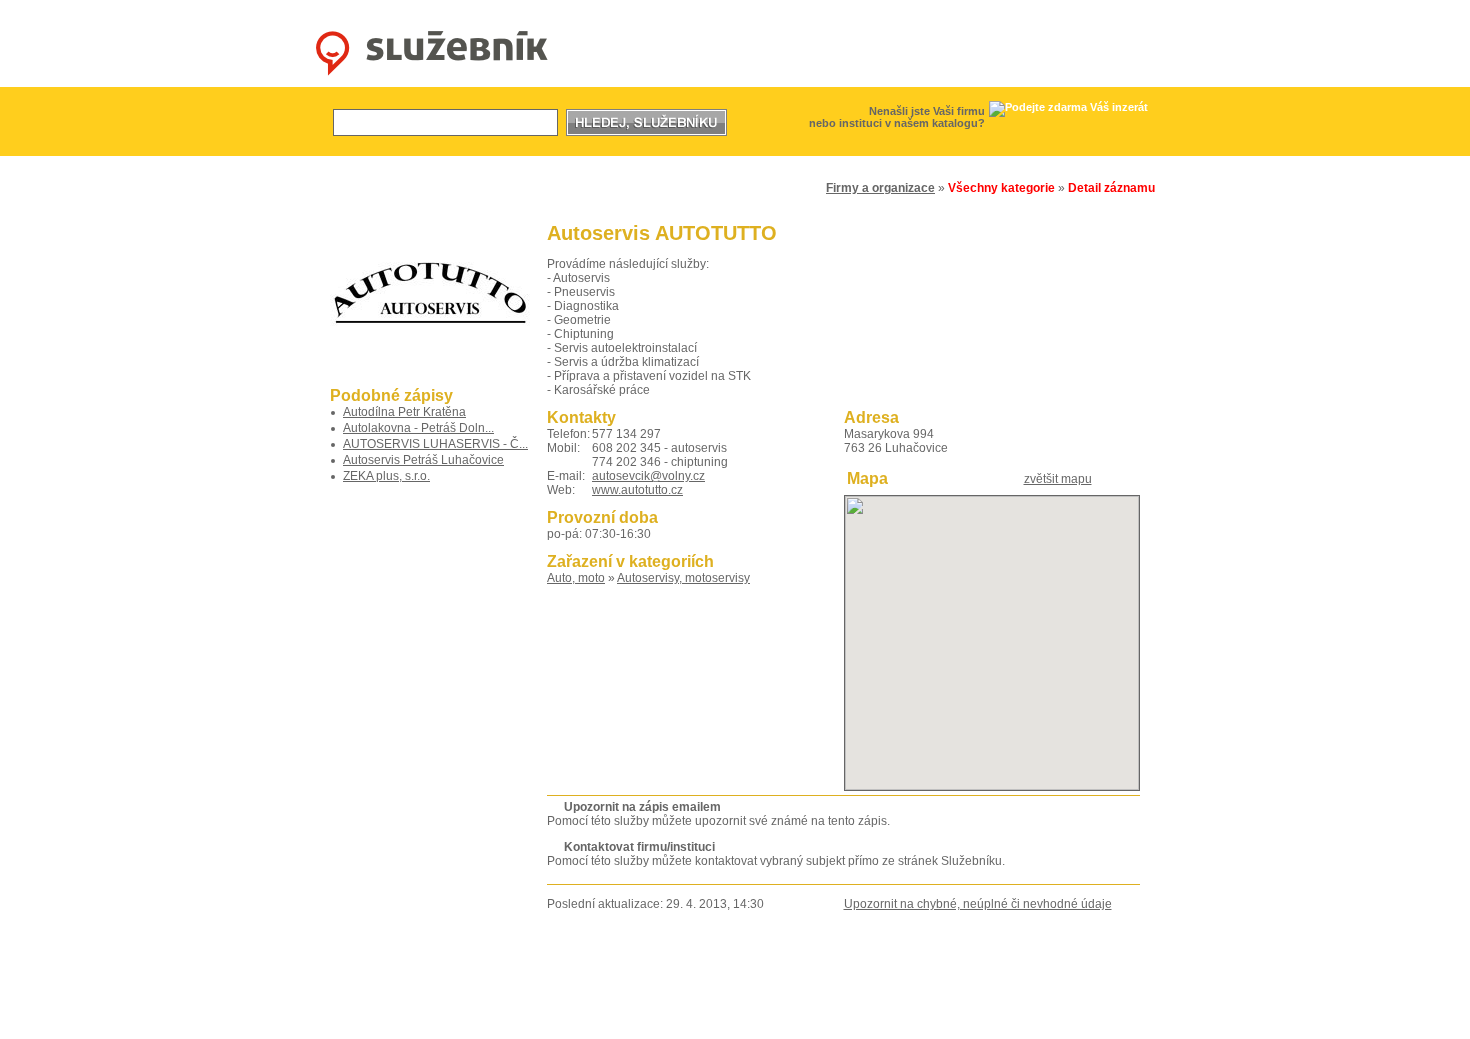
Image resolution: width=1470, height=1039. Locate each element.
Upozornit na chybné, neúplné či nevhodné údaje (978, 904)
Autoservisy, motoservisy (683, 578)
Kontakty (659, 1020)
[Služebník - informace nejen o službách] (431, 76)
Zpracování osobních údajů (770, 1020)
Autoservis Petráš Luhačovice (423, 460)
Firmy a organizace (880, 188)
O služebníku (587, 1020)
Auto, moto (576, 578)
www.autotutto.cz (637, 490)
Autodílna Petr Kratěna (404, 412)
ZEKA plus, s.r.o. (386, 476)
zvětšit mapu (1058, 479)
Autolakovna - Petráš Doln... (418, 428)
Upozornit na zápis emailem (642, 807)
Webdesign (887, 1020)
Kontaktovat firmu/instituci (639, 847)
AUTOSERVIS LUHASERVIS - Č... (435, 444)
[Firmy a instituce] (423, 182)
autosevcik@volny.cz (648, 476)
